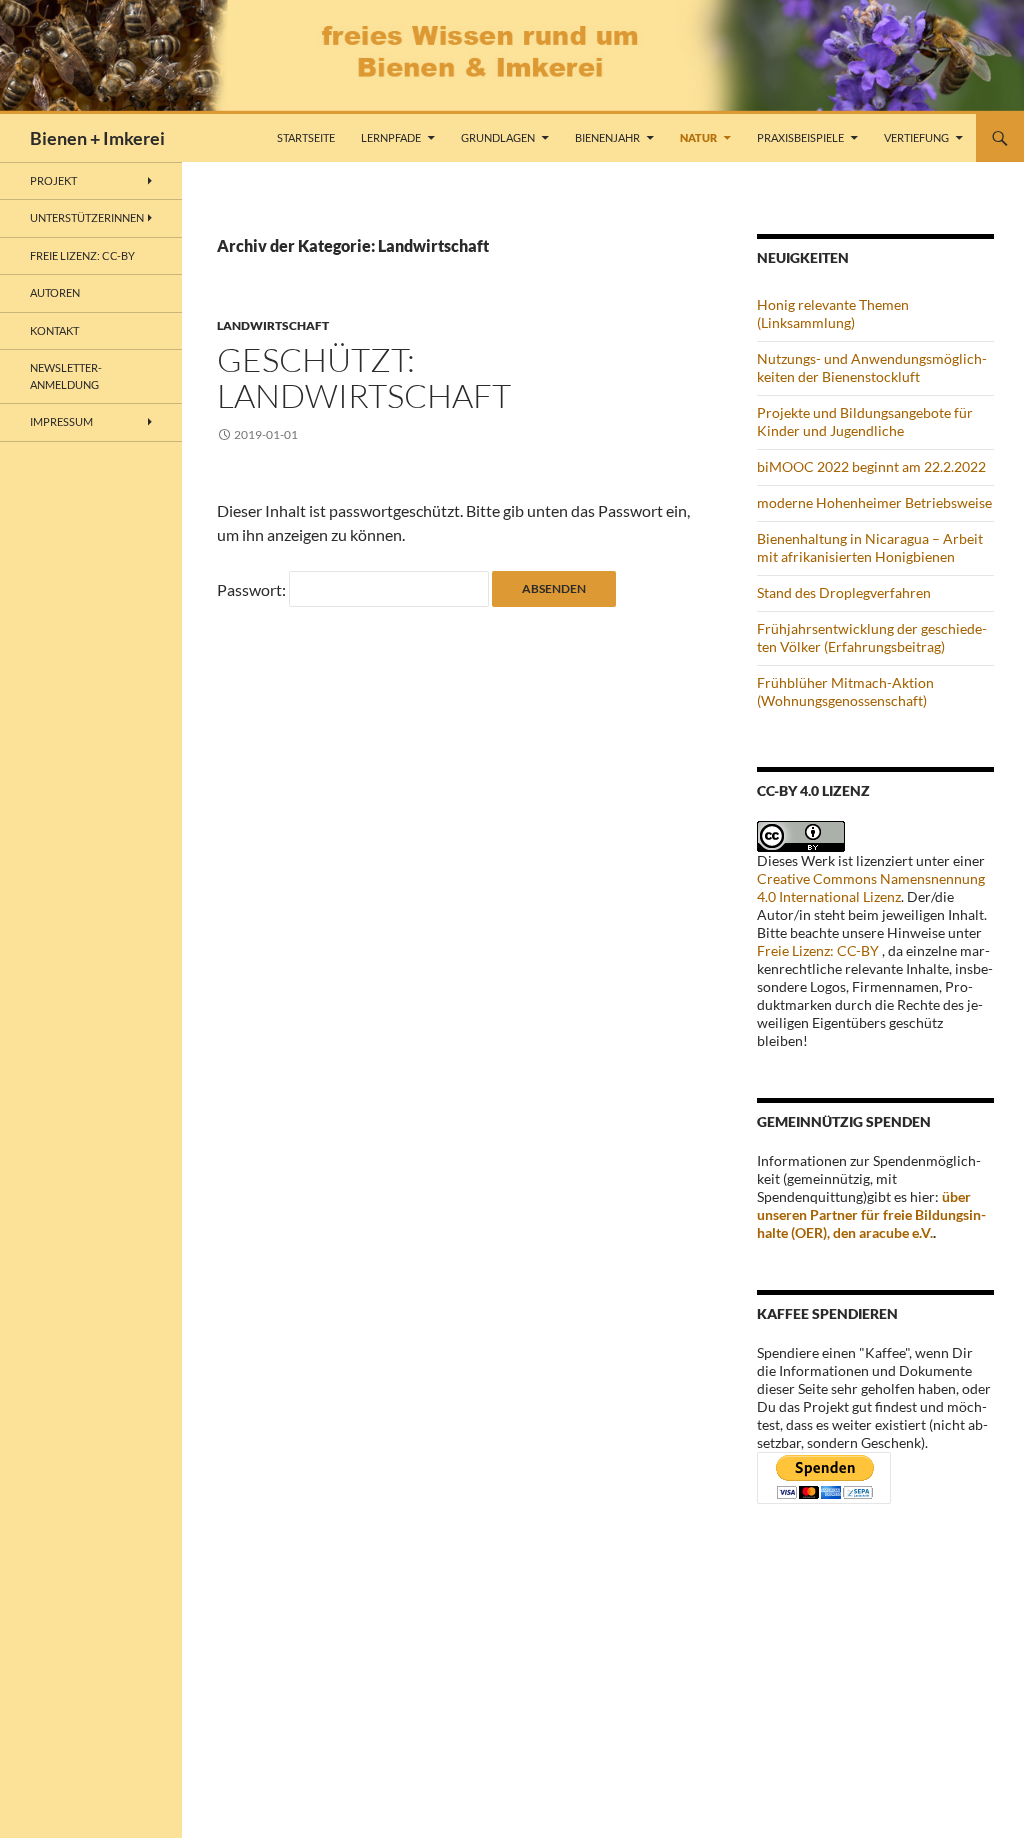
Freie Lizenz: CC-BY (818, 950)
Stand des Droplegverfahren (844, 592)
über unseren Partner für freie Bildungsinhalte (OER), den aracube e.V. (871, 1214)
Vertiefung (916, 137)
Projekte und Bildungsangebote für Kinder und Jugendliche (865, 421)
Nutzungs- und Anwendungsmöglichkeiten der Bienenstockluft (872, 367)
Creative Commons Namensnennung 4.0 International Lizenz (871, 887)
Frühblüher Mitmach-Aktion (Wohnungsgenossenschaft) (845, 691)
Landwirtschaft (273, 325)
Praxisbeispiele (800, 137)
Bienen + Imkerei (97, 138)
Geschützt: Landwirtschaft (364, 377)
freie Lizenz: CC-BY (82, 255)
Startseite (306, 137)
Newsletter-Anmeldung (66, 376)
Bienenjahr (607, 137)
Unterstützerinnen (87, 217)
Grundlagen (498, 137)
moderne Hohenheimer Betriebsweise (874, 502)
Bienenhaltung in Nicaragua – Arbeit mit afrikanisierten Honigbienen (870, 547)
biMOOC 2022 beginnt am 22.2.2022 (871, 466)
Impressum (61, 421)
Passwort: (253, 589)
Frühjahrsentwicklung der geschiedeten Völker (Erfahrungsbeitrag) (872, 637)
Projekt (53, 180)
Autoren (55, 292)
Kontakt (54, 330)
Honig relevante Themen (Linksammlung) (833, 313)
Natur (698, 137)
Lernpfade (391, 137)
